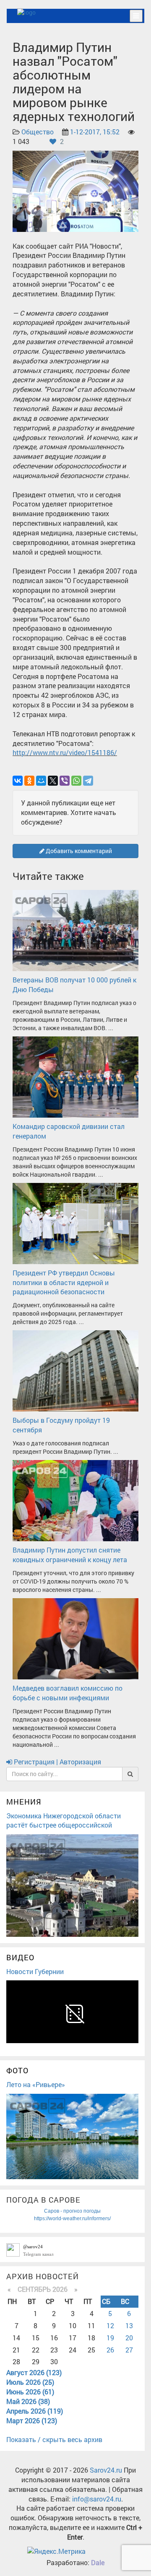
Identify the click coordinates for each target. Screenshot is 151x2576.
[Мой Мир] (41, 781)
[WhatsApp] (76, 781)
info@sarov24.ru (97, 2499)
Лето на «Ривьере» (36, 2084)
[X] (53, 781)
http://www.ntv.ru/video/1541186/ (65, 752)
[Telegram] (88, 781)
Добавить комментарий (78, 851)
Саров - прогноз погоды (72, 2211)
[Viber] (65, 781)
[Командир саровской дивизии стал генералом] (75, 1076)
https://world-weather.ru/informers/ (72, 2219)
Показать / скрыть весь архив (54, 2439)
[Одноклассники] (29, 781)
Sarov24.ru (106, 2470)
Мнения (24, 1802)
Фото (17, 2070)
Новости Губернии (35, 1971)
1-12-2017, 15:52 (95, 132)
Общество (38, 132)
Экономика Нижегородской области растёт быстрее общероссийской (64, 1820)
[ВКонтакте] (18, 781)
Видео (20, 1957)
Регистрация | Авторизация (57, 1762)
